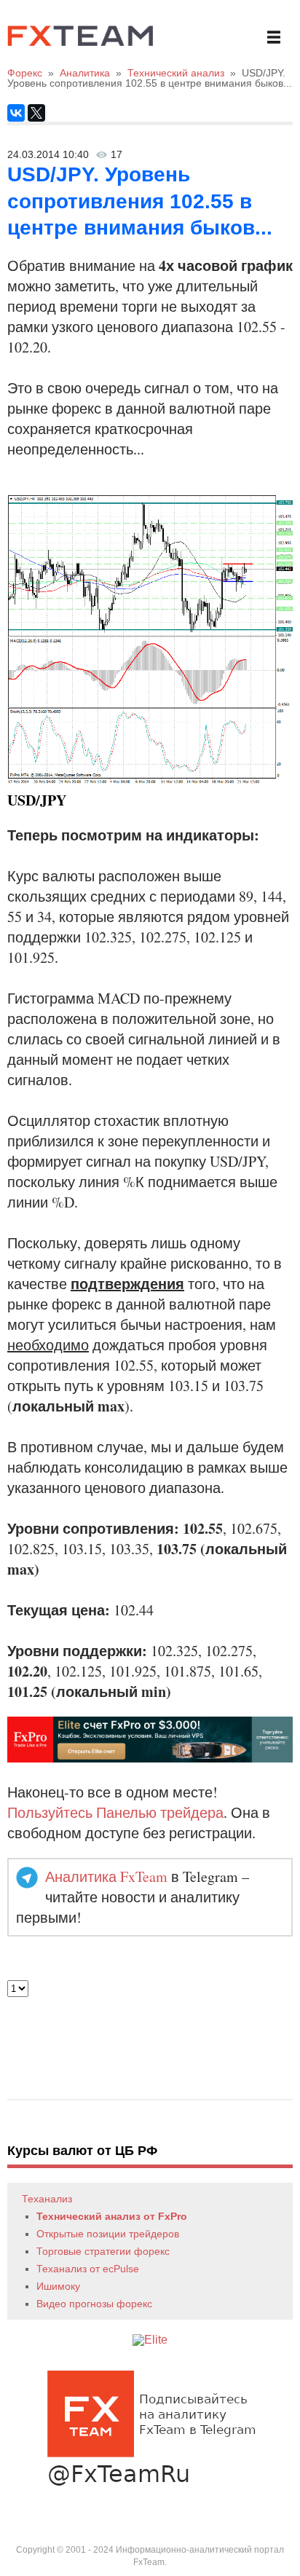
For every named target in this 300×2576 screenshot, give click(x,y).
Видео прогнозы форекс (94, 2304)
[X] (36, 113)
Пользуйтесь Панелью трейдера (115, 1812)
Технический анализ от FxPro (112, 2216)
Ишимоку (58, 2286)
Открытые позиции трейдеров (108, 2234)
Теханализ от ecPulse (88, 2269)
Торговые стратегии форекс (103, 2251)
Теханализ (47, 2199)
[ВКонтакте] (16, 113)
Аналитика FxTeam (106, 1876)
